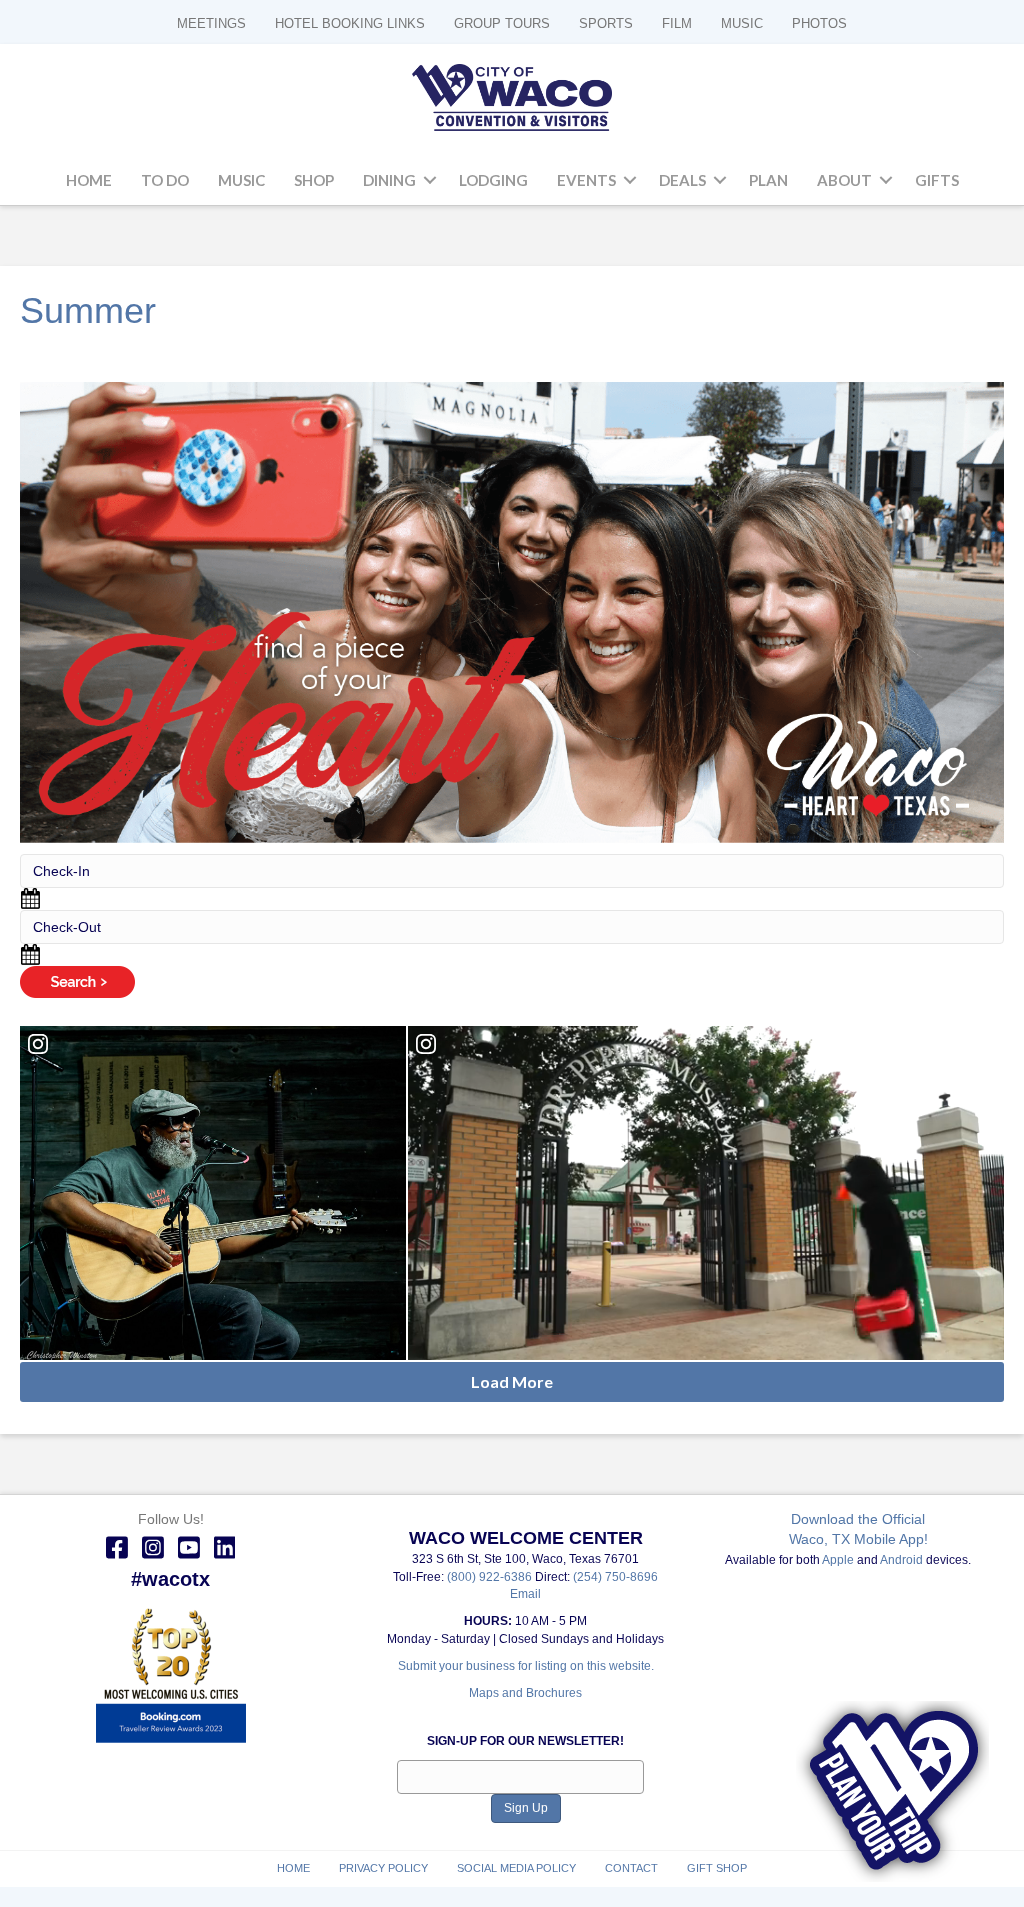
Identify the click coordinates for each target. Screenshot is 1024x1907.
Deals (682, 180)
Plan (768, 180)
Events (586, 180)
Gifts (937, 180)
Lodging (493, 180)
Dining (389, 180)
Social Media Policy (516, 1868)
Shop (314, 180)
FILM (677, 23)
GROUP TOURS (502, 23)
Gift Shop (717, 1868)
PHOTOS (819, 23)
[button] (430, 181)
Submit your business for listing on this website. (526, 1666)
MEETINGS (211, 23)
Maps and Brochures (525, 1693)
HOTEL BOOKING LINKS (350, 23)
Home (89, 180)
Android (901, 1560)
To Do (165, 180)
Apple (838, 1560)
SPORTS (606, 23)
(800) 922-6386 (491, 1577)
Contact (631, 1868)
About (844, 180)
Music (241, 180)
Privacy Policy (383, 1868)
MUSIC (742, 23)
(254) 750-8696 (615, 1577)
